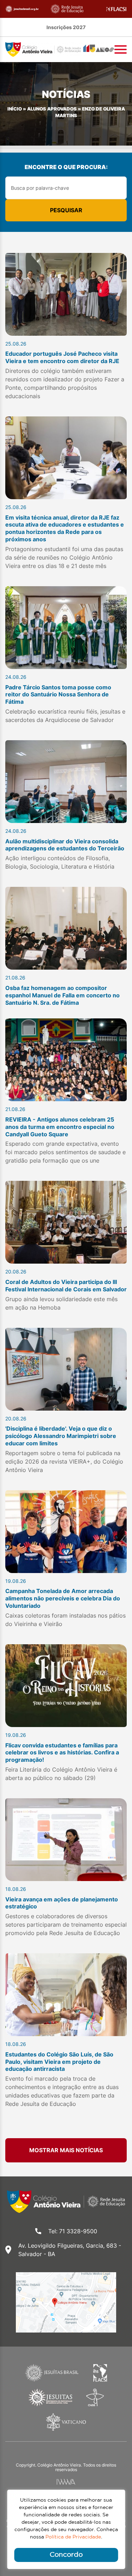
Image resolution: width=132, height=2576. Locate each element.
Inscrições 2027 (66, 27)
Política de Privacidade (73, 2537)
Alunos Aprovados (52, 109)
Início (15, 109)
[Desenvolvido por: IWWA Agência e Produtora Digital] (66, 2482)
